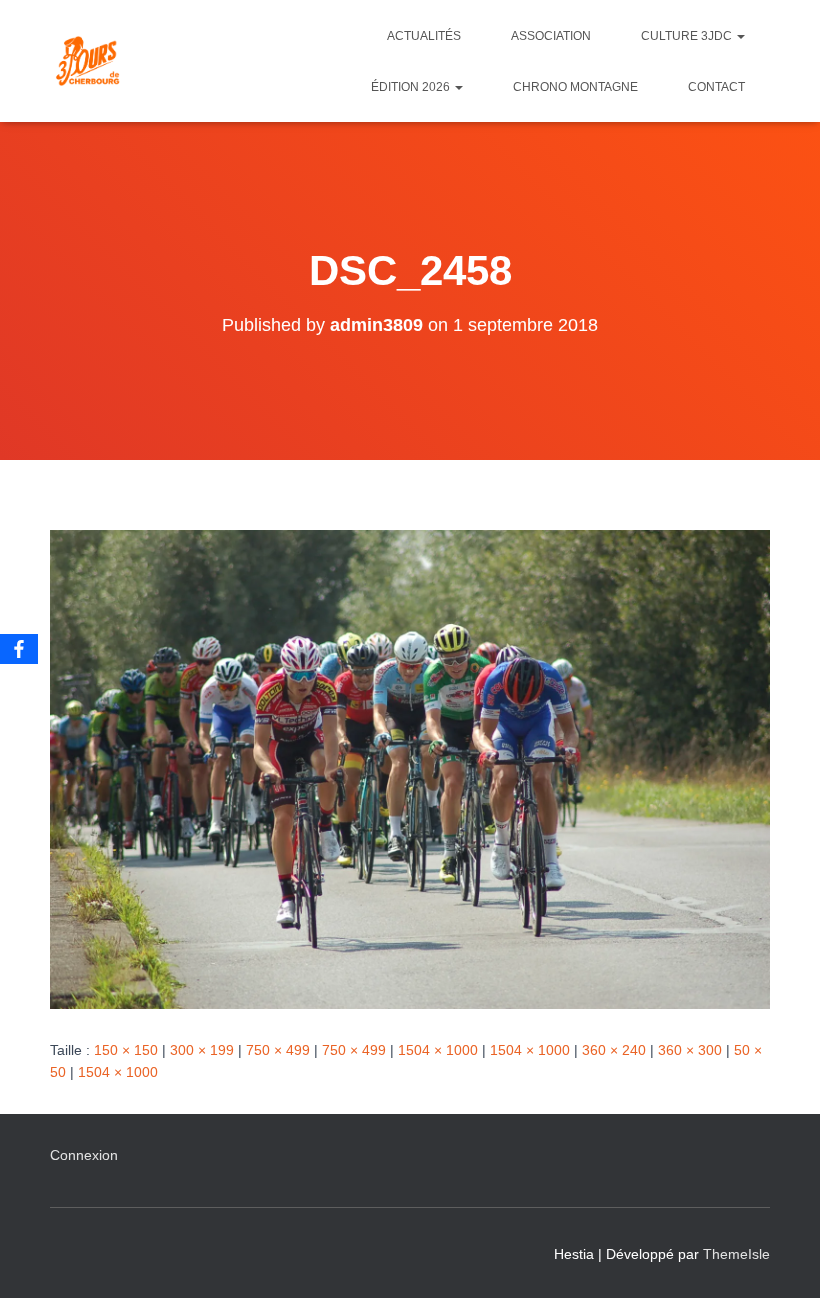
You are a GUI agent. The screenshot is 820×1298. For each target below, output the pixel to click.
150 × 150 (126, 1050)
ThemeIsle (736, 1254)
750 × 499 (278, 1050)
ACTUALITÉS (424, 36)
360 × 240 (614, 1050)
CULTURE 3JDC (688, 36)
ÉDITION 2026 (412, 87)
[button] (740, 36)
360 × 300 (690, 1050)
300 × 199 (202, 1050)
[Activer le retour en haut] (780, 1258)
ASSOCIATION (551, 36)
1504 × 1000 (438, 1050)
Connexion (84, 1155)
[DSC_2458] (410, 768)
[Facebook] (19, 649)
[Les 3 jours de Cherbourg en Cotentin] (87, 61)
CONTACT (716, 87)
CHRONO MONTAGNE (575, 87)
